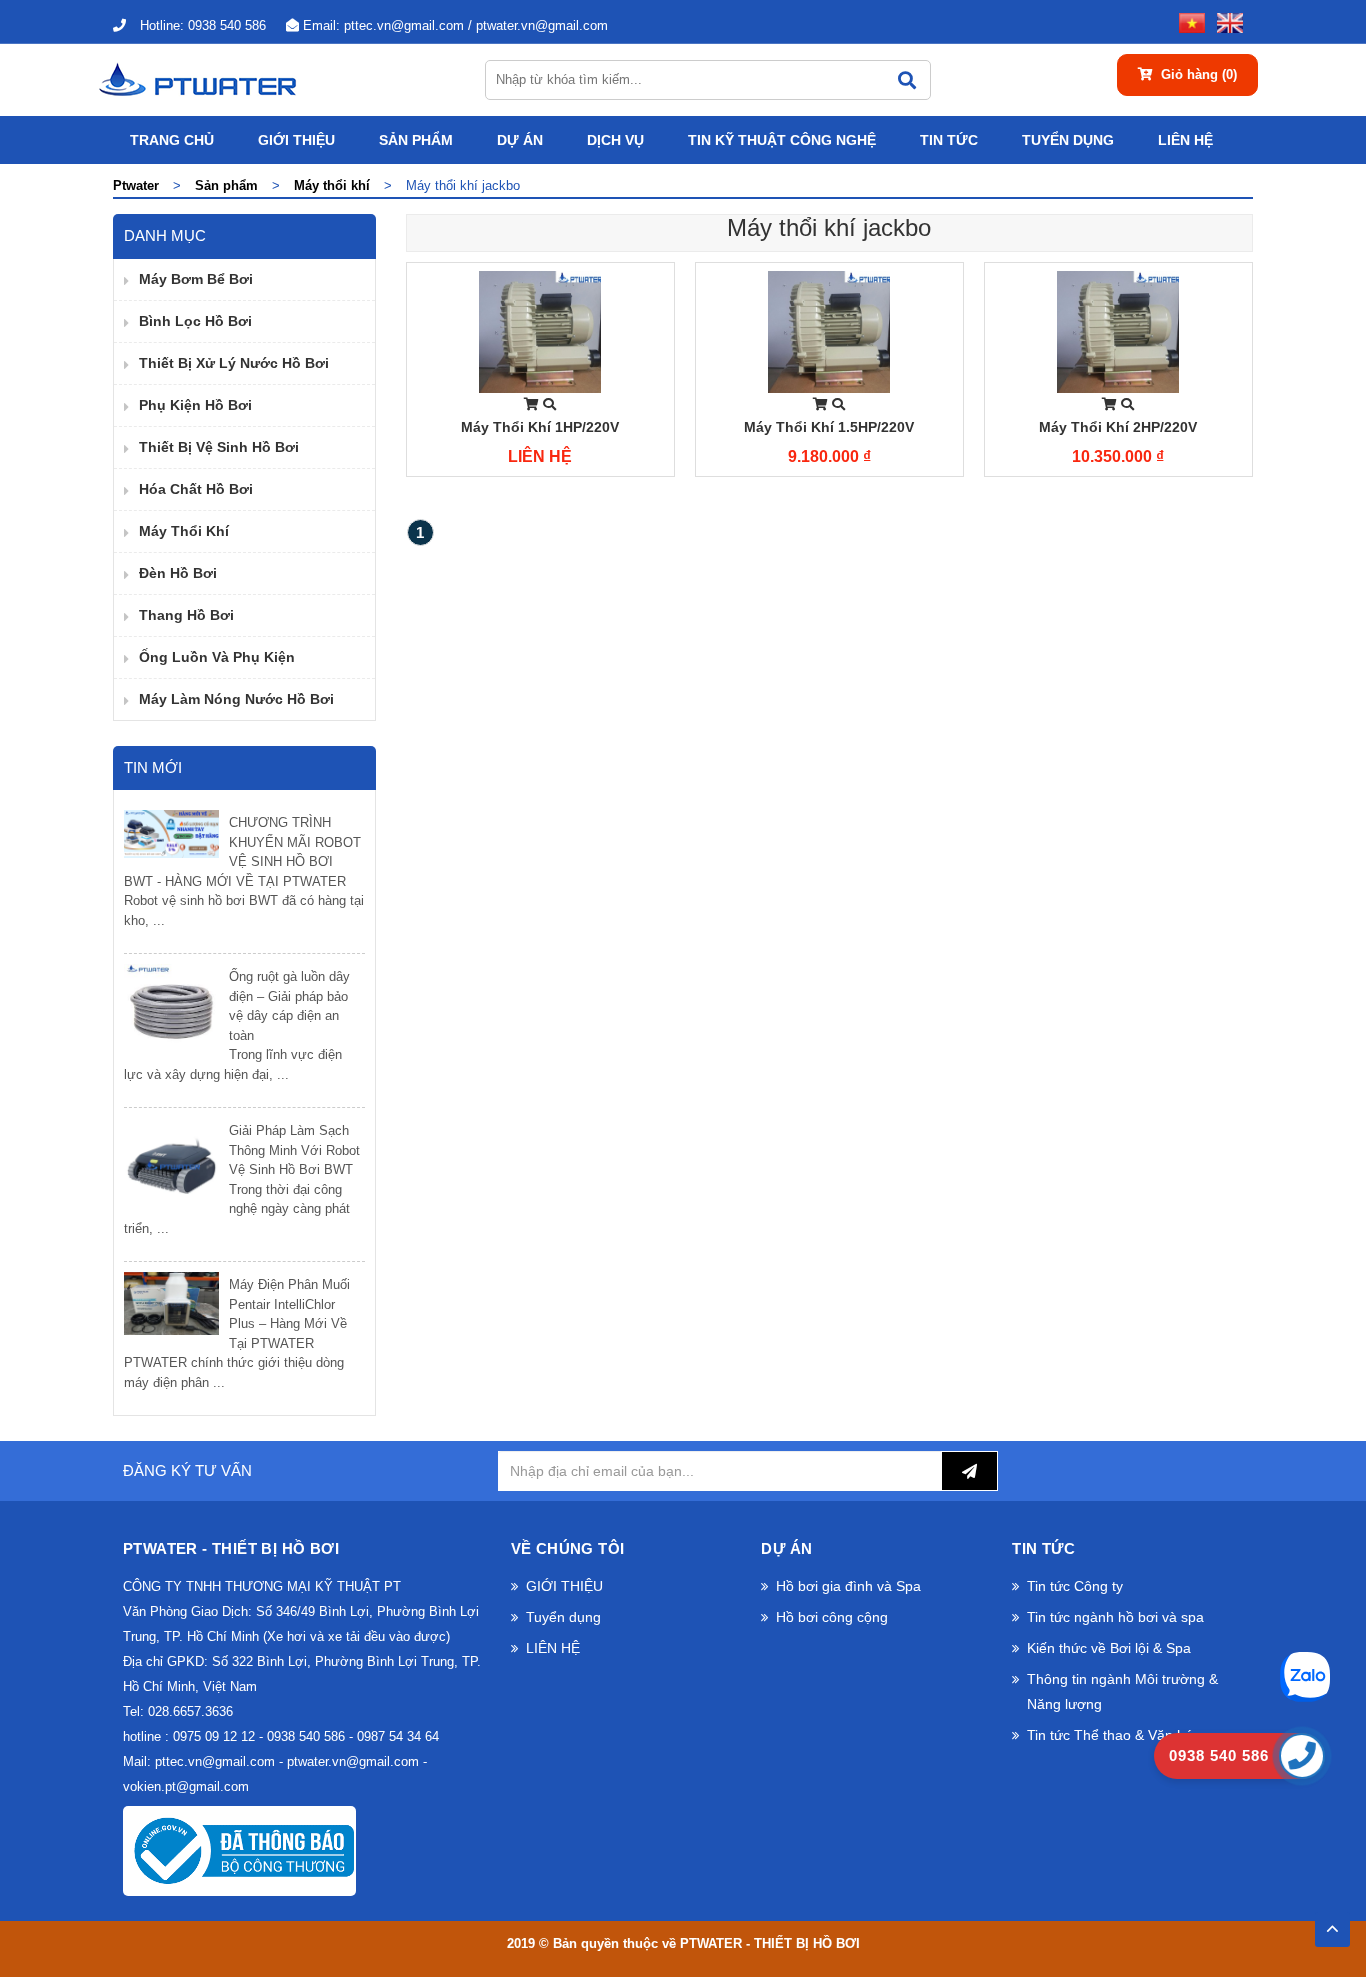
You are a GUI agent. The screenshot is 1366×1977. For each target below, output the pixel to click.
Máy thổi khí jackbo (829, 227)
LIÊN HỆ (1185, 140)
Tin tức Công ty (1075, 1586)
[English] (1226, 21)
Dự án (520, 140)
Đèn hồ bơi (178, 573)
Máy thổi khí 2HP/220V (1118, 427)
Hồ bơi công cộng (832, 1617)
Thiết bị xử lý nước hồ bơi (234, 363)
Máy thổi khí (184, 531)
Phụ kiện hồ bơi (195, 405)
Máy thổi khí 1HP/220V (540, 427)
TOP (1332, 1923)
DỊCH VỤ (615, 140)
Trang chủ (172, 140)
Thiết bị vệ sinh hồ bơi (219, 447)
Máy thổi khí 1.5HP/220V (829, 427)
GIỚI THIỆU (296, 140)
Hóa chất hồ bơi (196, 489)
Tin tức (949, 140)
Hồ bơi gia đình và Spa (848, 1586)
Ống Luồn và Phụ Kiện (217, 657)
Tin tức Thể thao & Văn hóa (1114, 1735)
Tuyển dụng (1068, 140)
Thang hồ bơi (186, 615)
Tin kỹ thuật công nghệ (782, 140)
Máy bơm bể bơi (196, 279)
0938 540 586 (203, 25)
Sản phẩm (416, 140)
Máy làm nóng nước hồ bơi (236, 699)
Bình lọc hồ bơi (195, 321)
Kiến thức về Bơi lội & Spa (1109, 1648)
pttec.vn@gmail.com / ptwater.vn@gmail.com (455, 25)
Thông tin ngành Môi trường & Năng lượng (1122, 1691)
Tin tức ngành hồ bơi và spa (1115, 1617)
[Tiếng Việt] (1188, 21)
